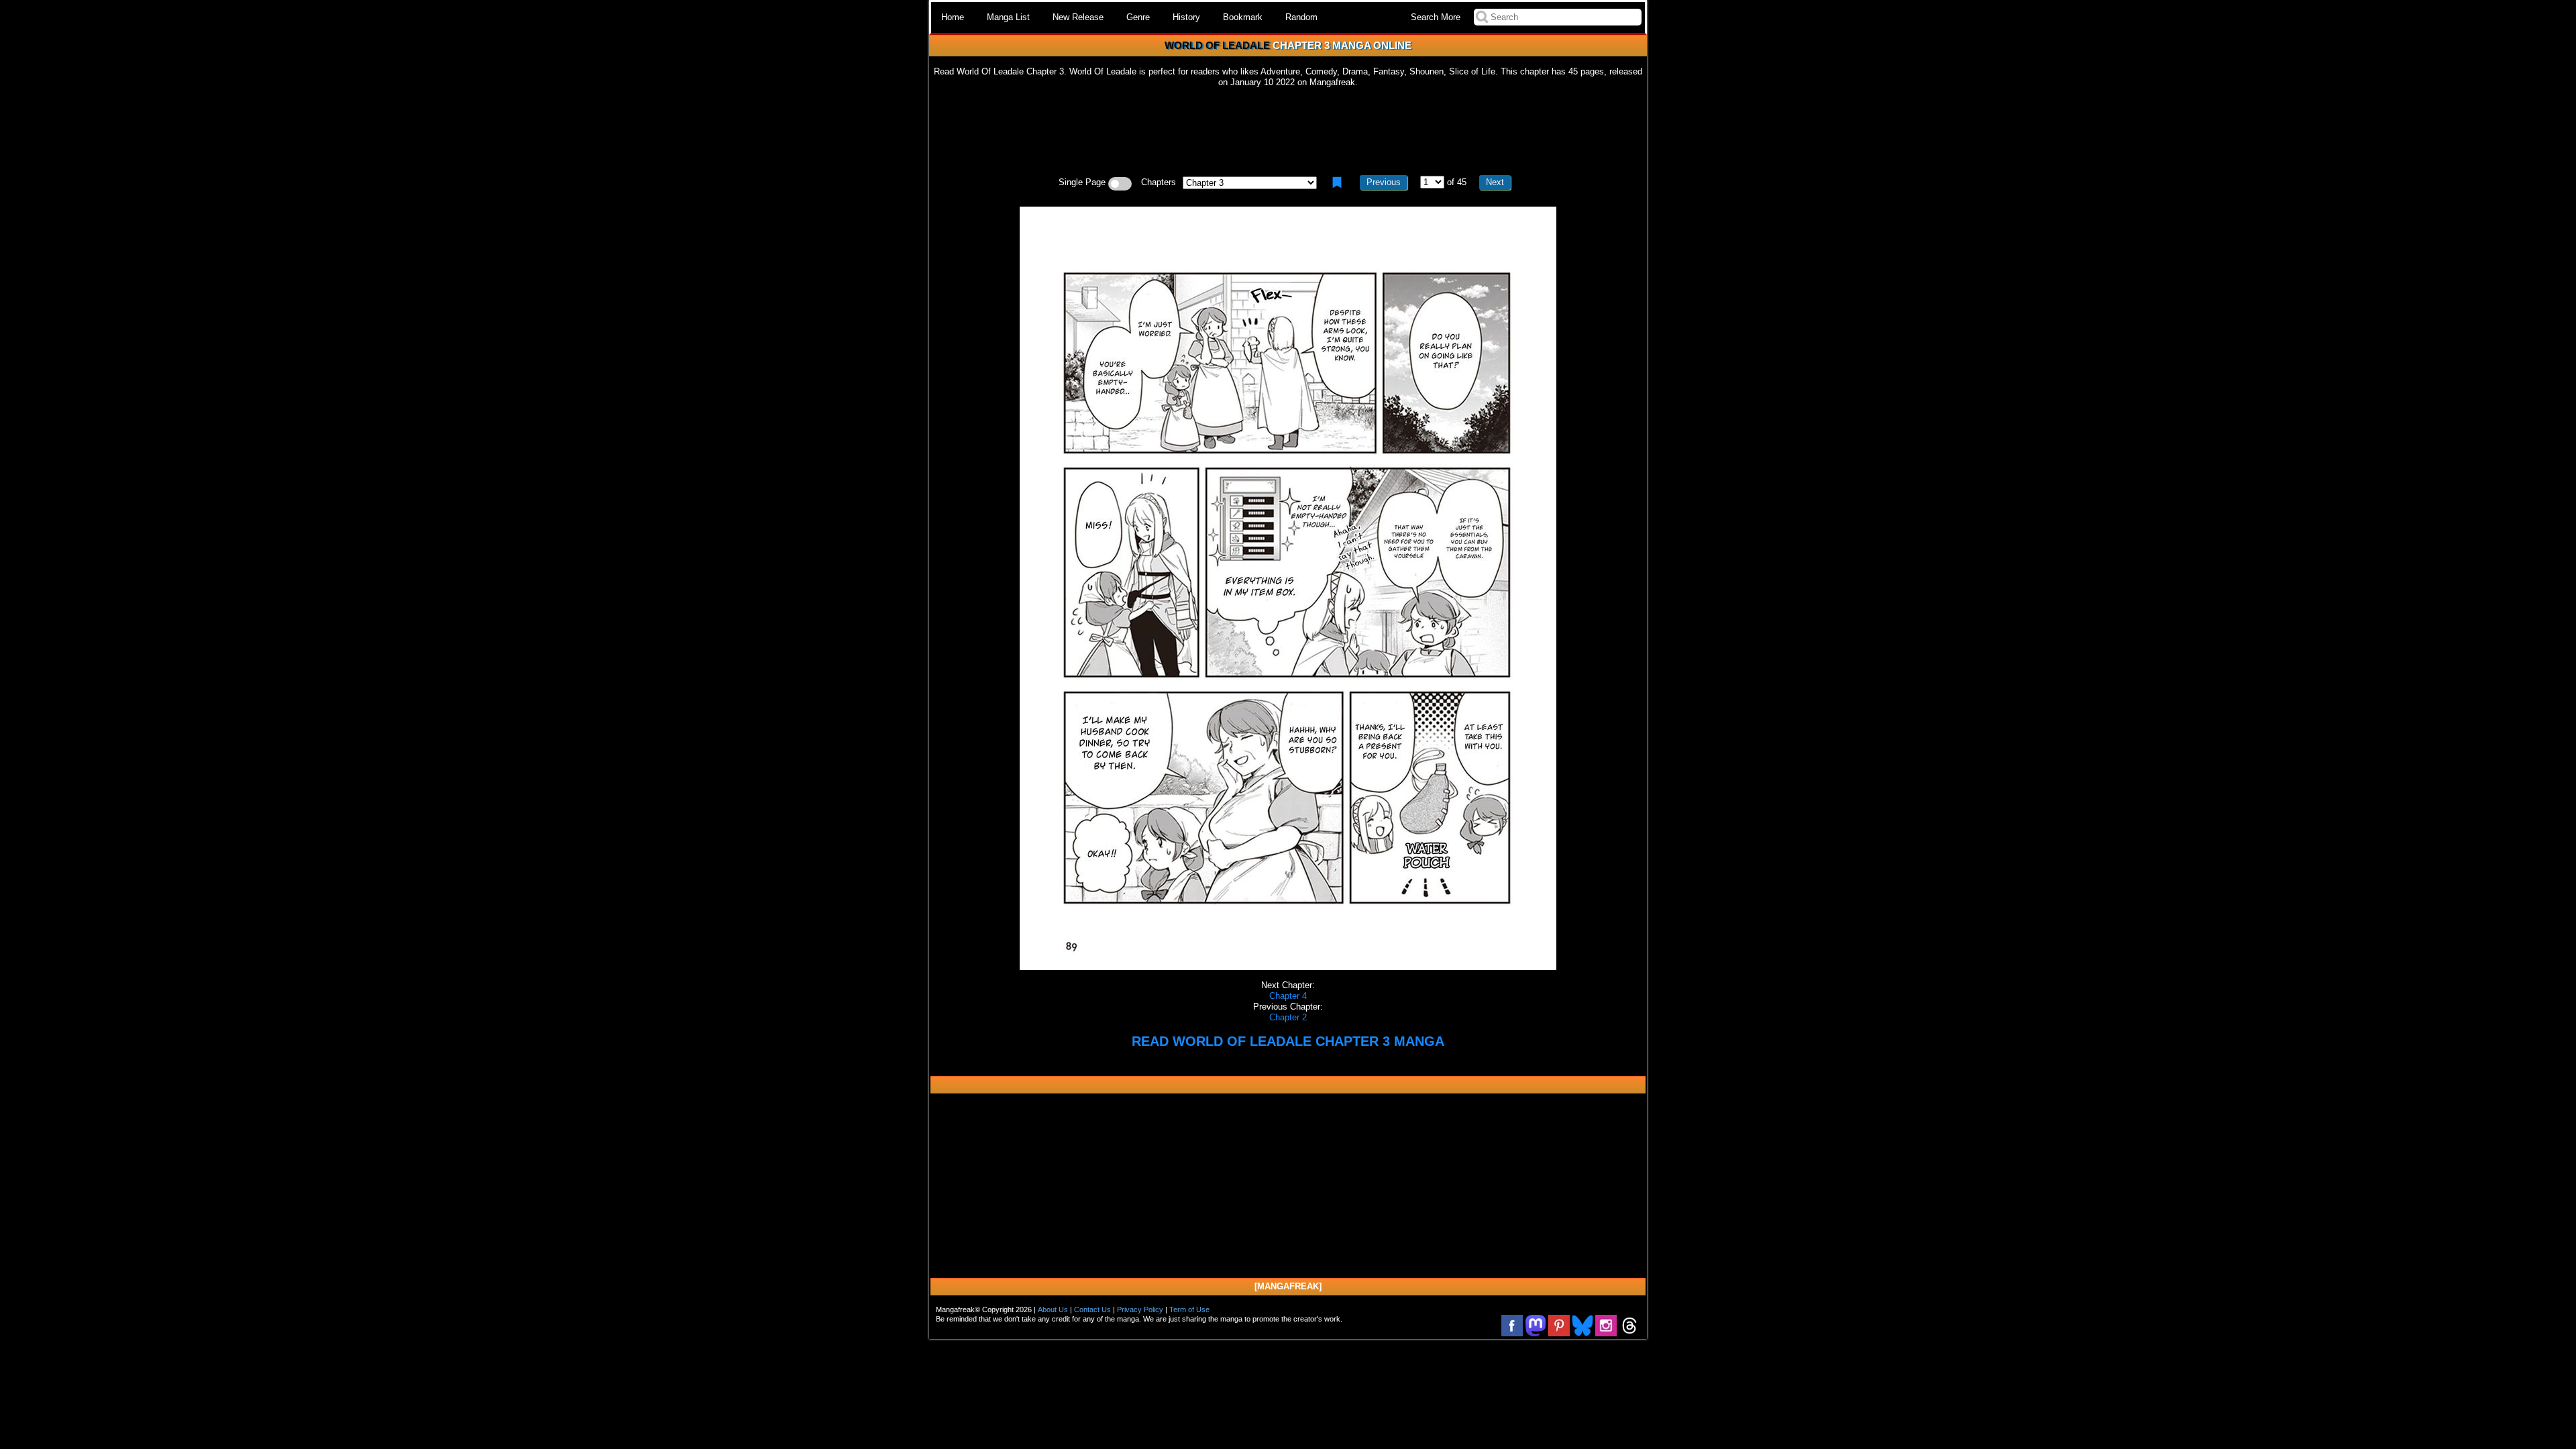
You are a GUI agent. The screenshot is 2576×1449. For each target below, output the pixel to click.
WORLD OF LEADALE (1217, 45)
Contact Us (1092, 1309)
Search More (1436, 17)
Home (953, 17)
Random (1301, 17)
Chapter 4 (1288, 996)
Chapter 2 (1288, 1017)
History (1186, 17)
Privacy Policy (1140, 1309)
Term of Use (1189, 1309)
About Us (1053, 1309)
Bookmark (1243, 17)
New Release (1078, 17)
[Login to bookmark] (1337, 182)
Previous (1384, 182)
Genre (1138, 17)
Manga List (1008, 17)
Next (1495, 182)
